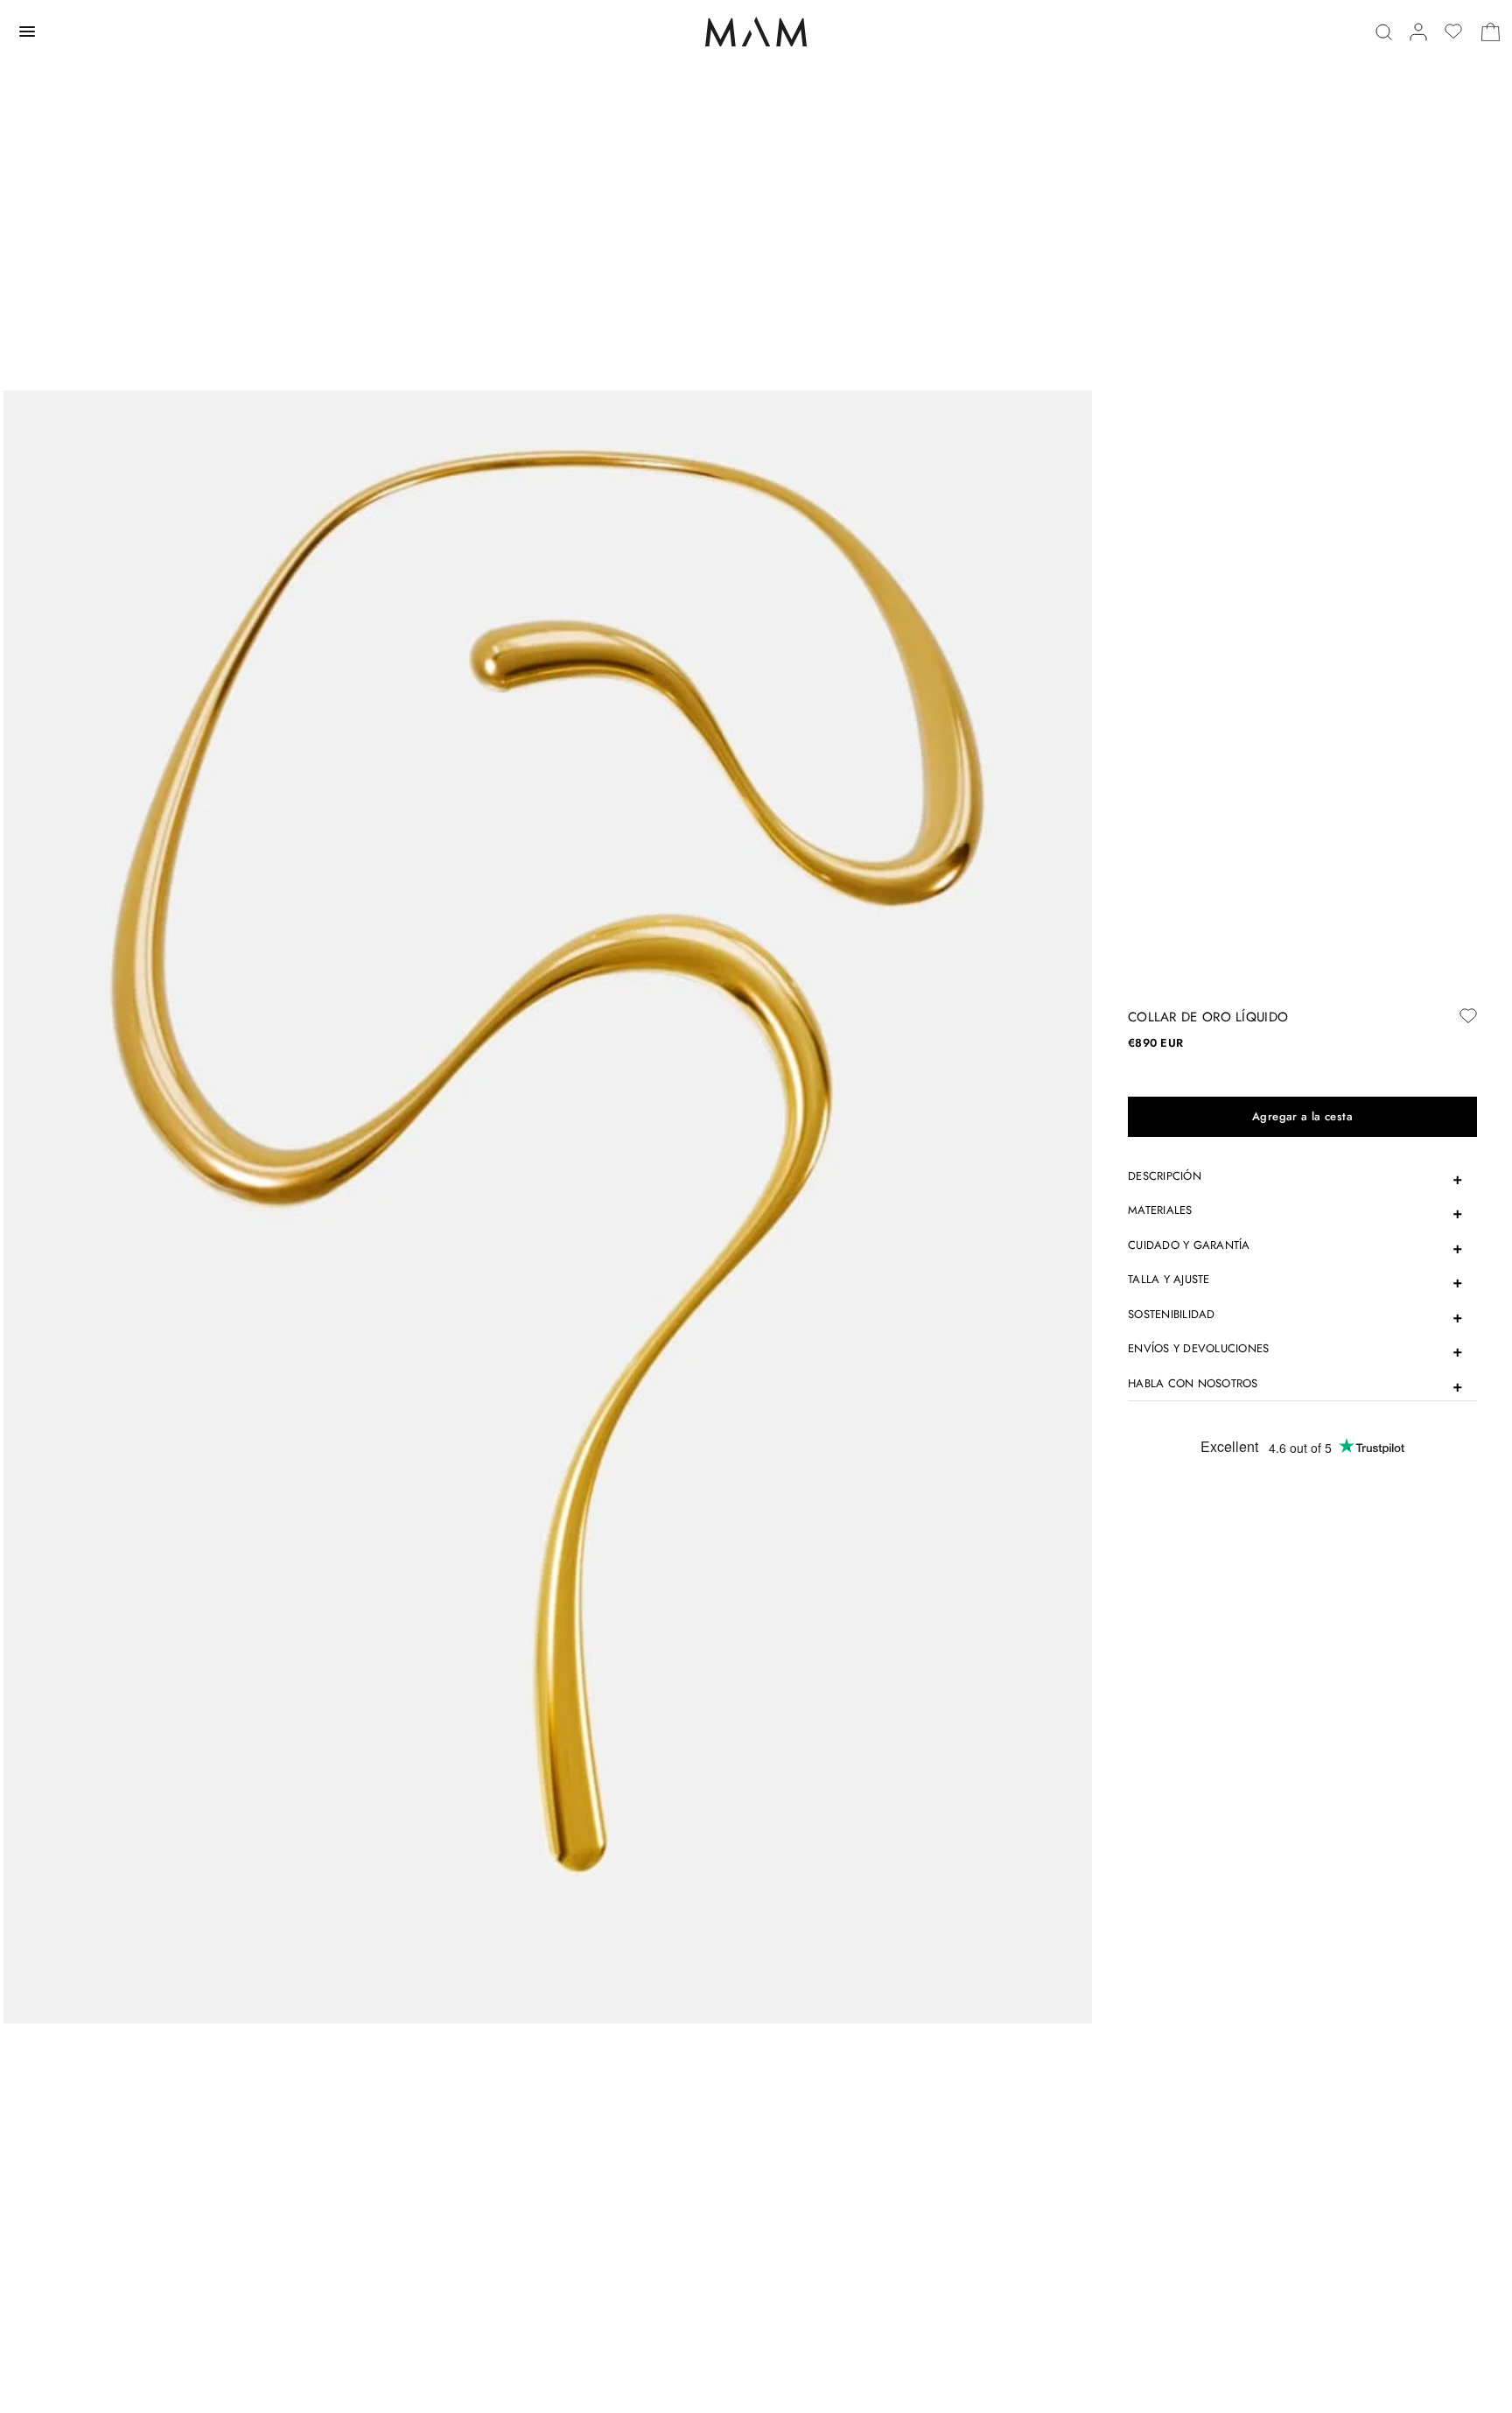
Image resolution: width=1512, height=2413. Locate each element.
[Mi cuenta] (1418, 32)
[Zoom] (548, 1206)
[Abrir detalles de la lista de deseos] (1453, 32)
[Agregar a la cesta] (1302, 1117)
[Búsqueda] (1384, 32)
